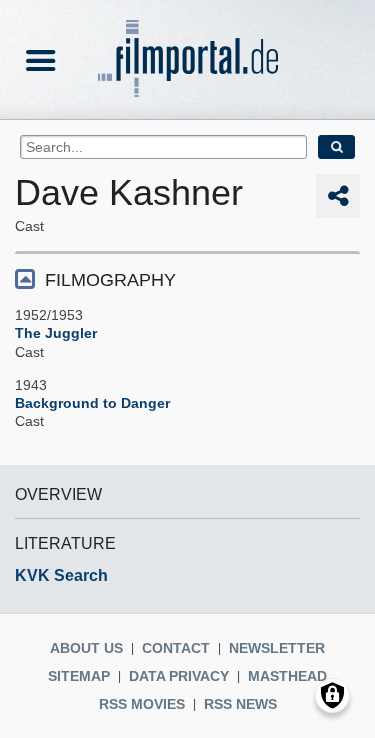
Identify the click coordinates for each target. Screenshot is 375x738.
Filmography (110, 280)
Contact (176, 648)
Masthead (287, 676)
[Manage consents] (332, 695)
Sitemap (79, 676)
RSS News (240, 704)
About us (86, 648)
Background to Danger (92, 403)
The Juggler (56, 333)
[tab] (187, 278)
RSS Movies (142, 704)
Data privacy (179, 676)
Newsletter (277, 648)
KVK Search (61, 575)
